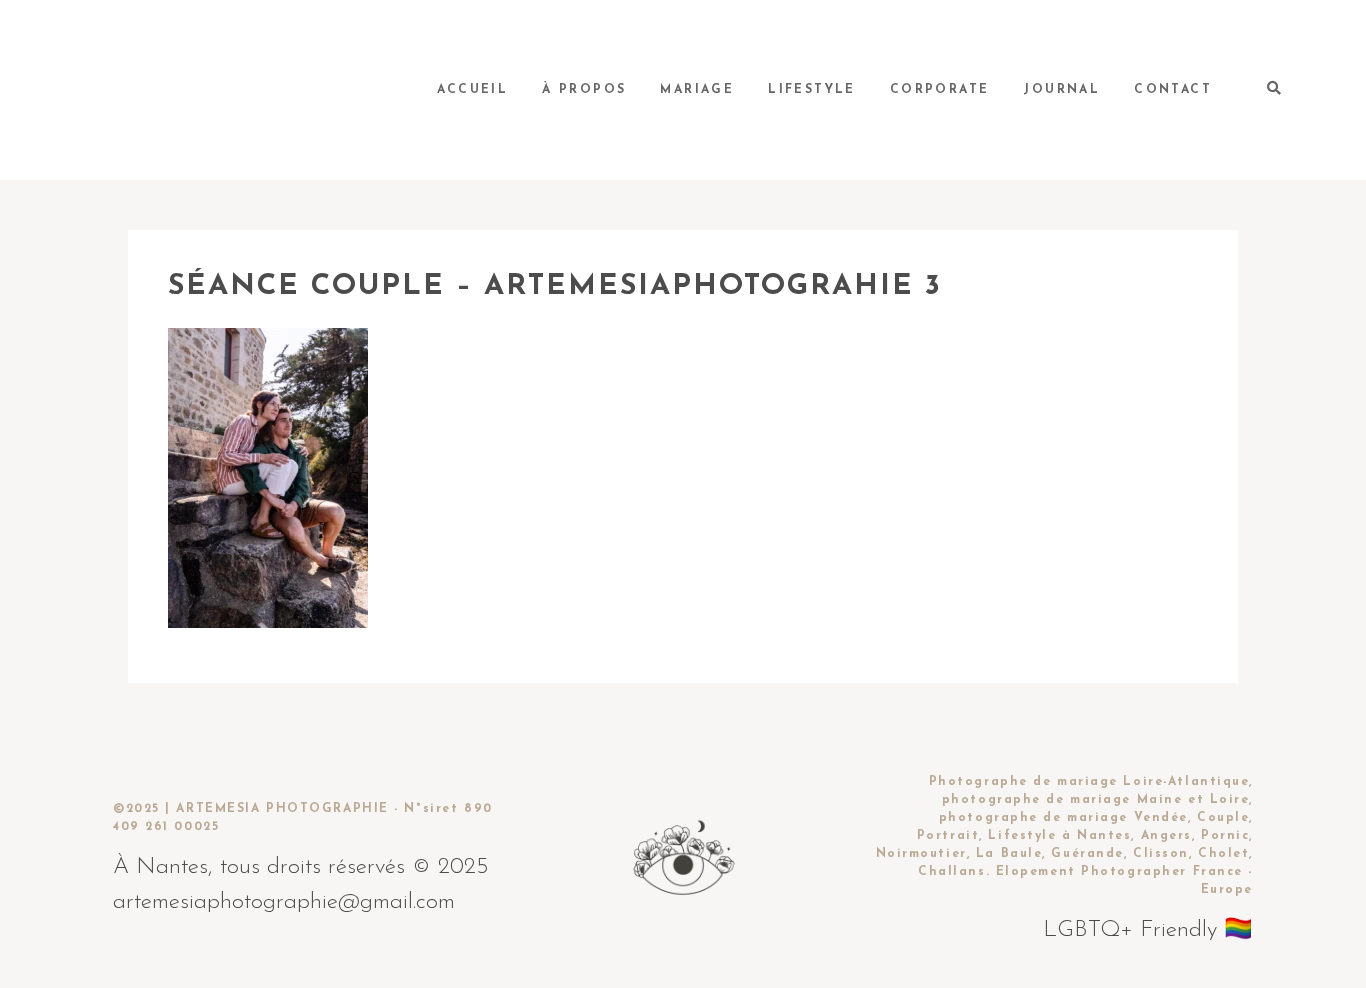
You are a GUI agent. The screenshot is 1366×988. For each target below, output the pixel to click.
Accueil (472, 90)
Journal (1061, 90)
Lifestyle (812, 90)
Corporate (940, 90)
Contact (1173, 90)
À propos (584, 90)
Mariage (697, 90)
